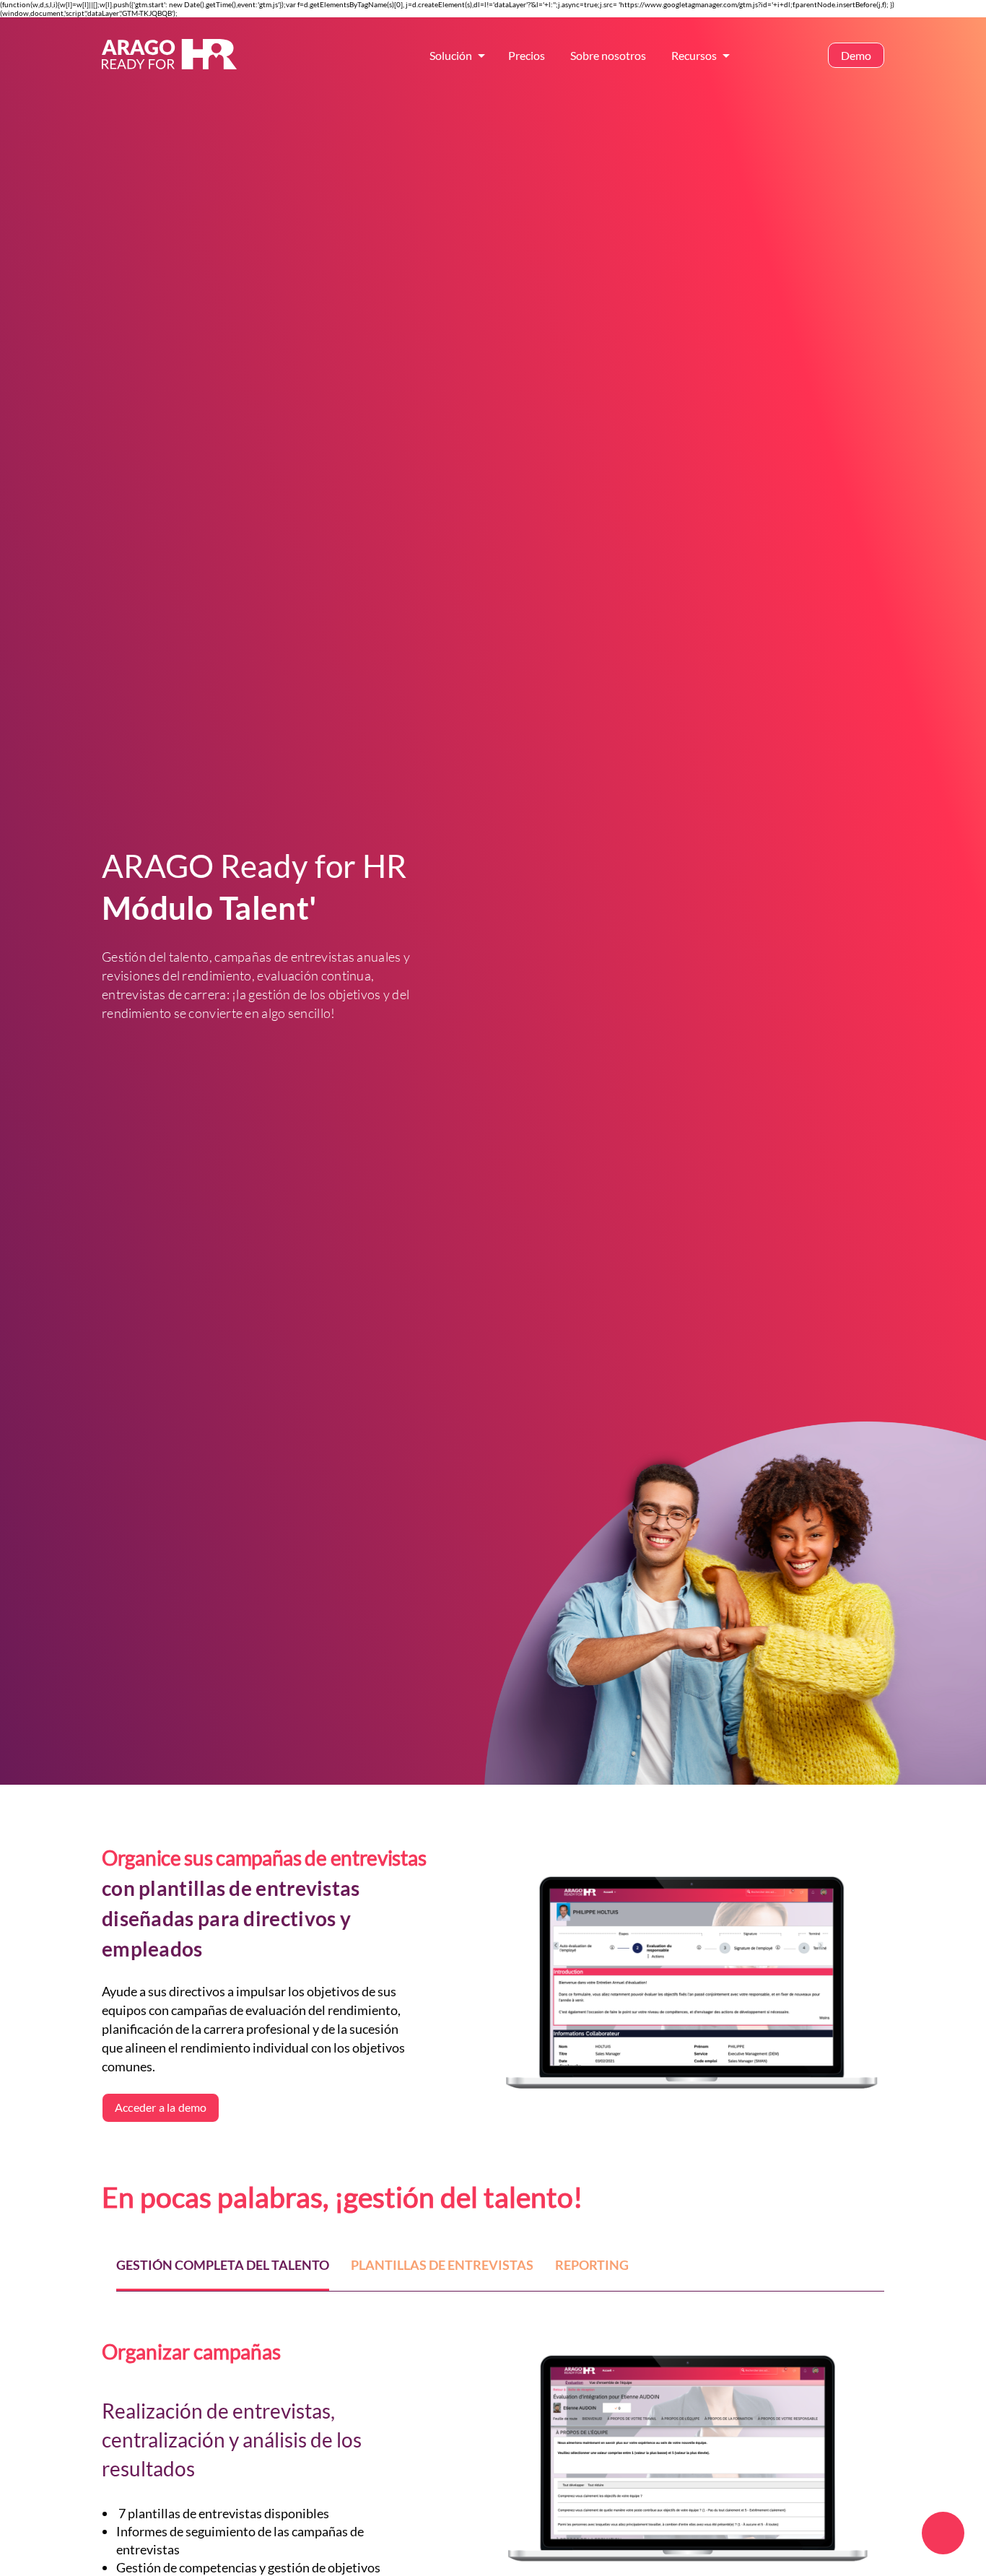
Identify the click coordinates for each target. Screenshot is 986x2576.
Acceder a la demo (161, 2107)
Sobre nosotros (608, 55)
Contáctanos (775, 55)
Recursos (694, 55)
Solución (451, 55)
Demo (856, 55)
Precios (527, 55)
